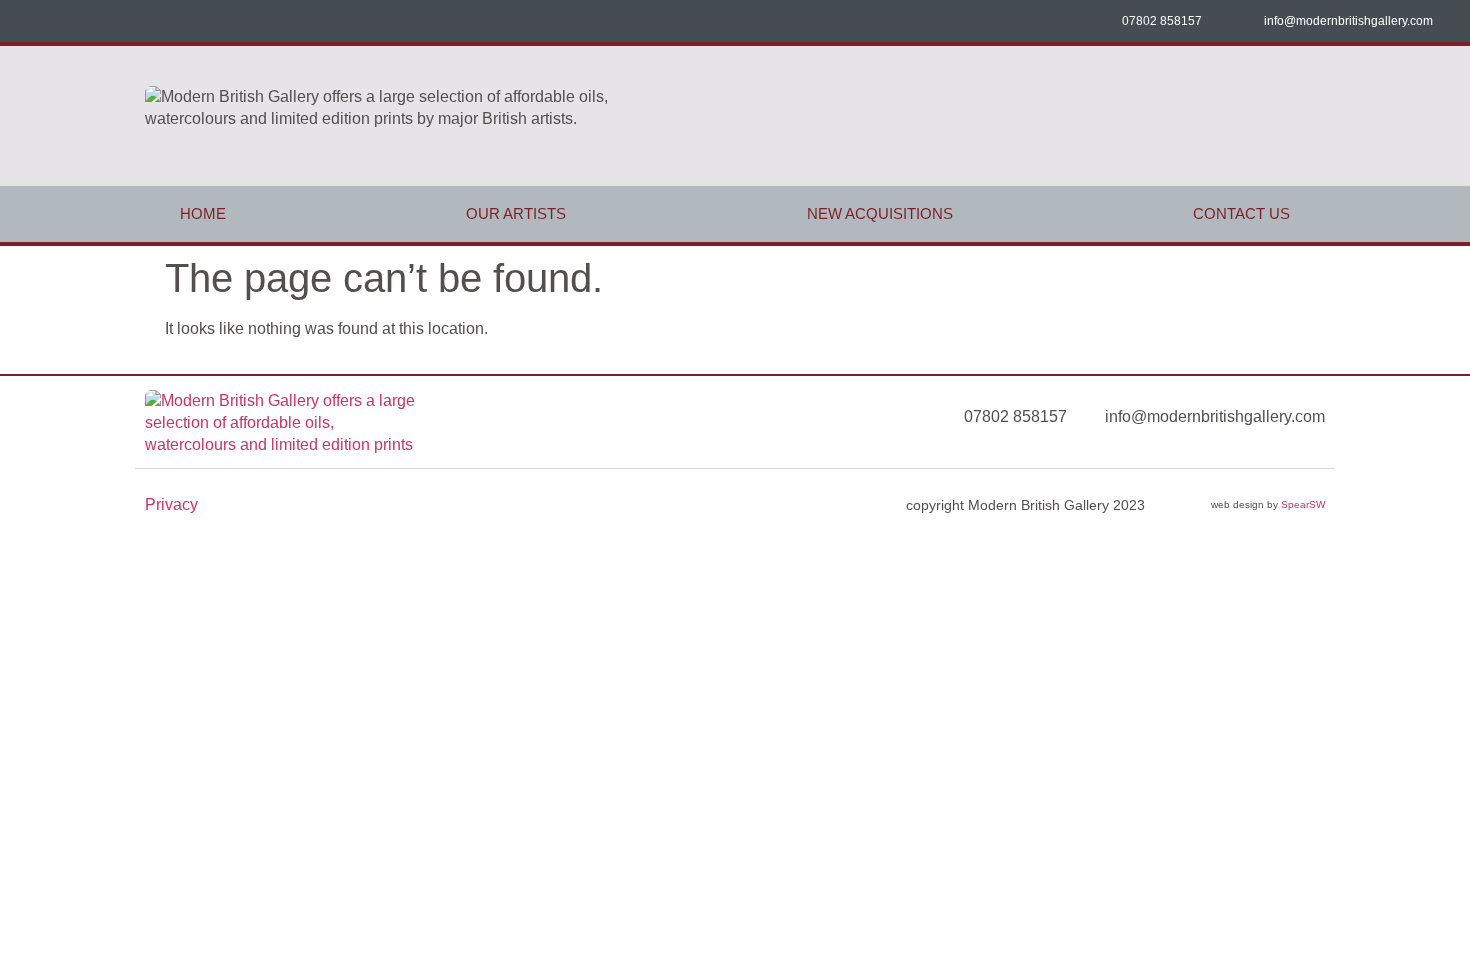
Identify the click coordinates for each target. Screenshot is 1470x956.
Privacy (171, 504)
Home (203, 213)
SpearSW (1303, 504)
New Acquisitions (880, 213)
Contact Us (1241, 213)
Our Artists (516, 213)
